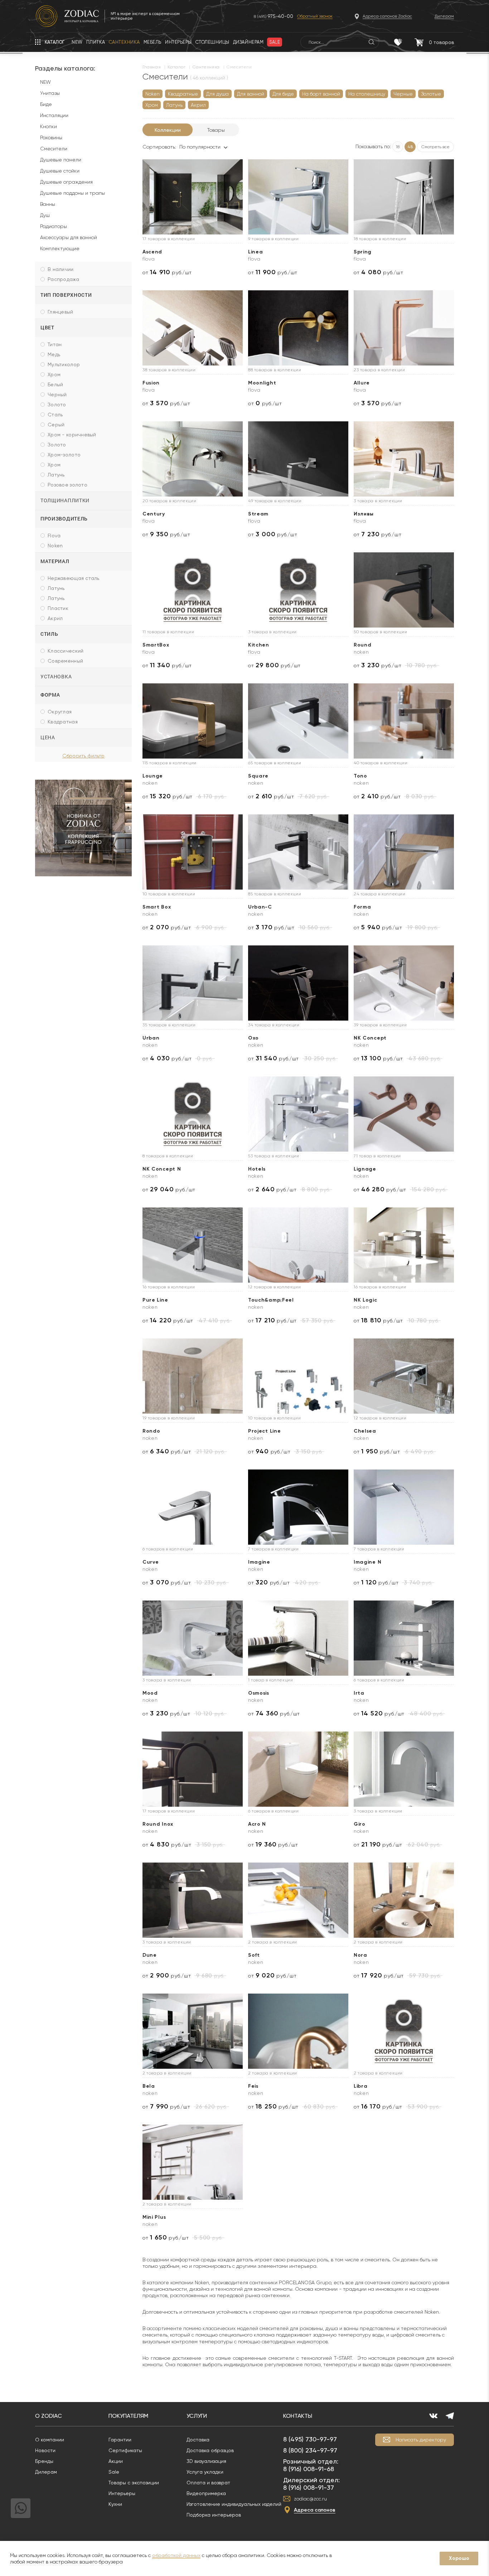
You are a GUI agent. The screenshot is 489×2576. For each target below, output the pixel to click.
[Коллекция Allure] (404, 328)
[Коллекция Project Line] (298, 1376)
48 (410, 147)
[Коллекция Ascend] (193, 197)
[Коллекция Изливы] (404, 459)
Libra (361, 2086)
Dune (150, 1955)
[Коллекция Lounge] (193, 721)
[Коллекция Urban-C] (298, 852)
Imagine (259, 1562)
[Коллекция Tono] (404, 721)
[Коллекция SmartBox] (193, 590)
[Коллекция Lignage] (404, 1114)
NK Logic (365, 1300)
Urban (151, 1038)
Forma (362, 907)
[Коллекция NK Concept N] (193, 1114)
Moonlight (262, 383)
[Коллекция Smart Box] (193, 852)
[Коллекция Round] (404, 590)
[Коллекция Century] (193, 459)
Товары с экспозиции (134, 2483)
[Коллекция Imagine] (298, 1507)
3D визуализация (206, 2461)
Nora (360, 1955)
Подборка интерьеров (214, 2515)
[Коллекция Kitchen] (298, 590)
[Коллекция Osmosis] (298, 1638)
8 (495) (273, 16)
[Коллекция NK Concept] (404, 983)
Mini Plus (154, 2217)
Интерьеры (122, 2493)
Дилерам (46, 2472)
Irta (359, 1693)
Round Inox (158, 1824)
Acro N (257, 1824)
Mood (150, 1693)
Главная (152, 67)
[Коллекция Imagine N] (404, 1507)
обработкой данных (176, 2555)
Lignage (365, 1169)
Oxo (253, 1038)
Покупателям (128, 2416)
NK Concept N (162, 1169)
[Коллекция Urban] (193, 983)
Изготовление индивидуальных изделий (234, 2504)
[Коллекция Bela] (193, 2031)
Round (363, 645)
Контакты (298, 2416)
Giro (360, 1824)
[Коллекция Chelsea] (404, 1376)
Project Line (264, 1431)
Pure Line (155, 1300)
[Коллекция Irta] (404, 1638)
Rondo (151, 1431)
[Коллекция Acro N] (298, 1769)
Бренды (44, 2461)
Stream (258, 514)
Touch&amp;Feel (271, 1300)
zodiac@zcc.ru (310, 2499)
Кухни (115, 2504)
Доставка (198, 2440)
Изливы (364, 514)
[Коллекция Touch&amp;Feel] (298, 1245)
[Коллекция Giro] (404, 1769)
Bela (149, 2086)
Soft (254, 1955)
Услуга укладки (205, 2472)
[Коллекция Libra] (404, 2031)
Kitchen (259, 645)
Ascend (152, 252)
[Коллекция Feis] (298, 2031)
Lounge (153, 776)
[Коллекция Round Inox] (193, 1769)
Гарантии (120, 2440)
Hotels (257, 1169)
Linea (256, 252)
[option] (83, 828)
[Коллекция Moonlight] (298, 328)
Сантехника (206, 67)
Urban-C (260, 907)
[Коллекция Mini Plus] (193, 2162)
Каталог (176, 67)
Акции (116, 2461)
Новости (45, 2450)
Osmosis (259, 1693)
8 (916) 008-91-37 (309, 2487)
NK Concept (370, 1038)
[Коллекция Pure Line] (193, 1245)
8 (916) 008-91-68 (309, 2469)
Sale (114, 2472)
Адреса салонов (315, 2510)
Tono (360, 776)
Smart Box (157, 907)
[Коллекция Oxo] (298, 983)
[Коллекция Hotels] (298, 1114)
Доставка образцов (210, 2450)
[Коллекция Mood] (193, 1638)
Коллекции (168, 130)
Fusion (151, 383)
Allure (362, 383)
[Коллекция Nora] (404, 1900)
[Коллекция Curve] (193, 1507)
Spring (363, 252)
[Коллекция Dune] (193, 1900)
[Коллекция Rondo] (193, 1376)
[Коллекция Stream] (298, 459)
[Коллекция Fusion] (193, 328)
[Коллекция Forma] (404, 852)
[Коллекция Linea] (298, 197)
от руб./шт (167, 272)
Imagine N (367, 1562)
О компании (50, 2440)
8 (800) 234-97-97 (310, 2450)
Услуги (197, 2416)
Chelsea (365, 1431)
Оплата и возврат (208, 2483)
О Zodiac (49, 2416)
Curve (151, 1562)
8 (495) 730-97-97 (310, 2439)
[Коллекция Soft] (298, 1900)
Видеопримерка (206, 2493)
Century (154, 514)
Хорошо (459, 2558)
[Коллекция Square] (298, 721)
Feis (253, 2086)
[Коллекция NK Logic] (404, 1245)
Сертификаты (125, 2450)
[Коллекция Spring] (404, 197)
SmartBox (156, 645)
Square (258, 776)
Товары (216, 130)
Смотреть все (435, 147)
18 (398, 147)
